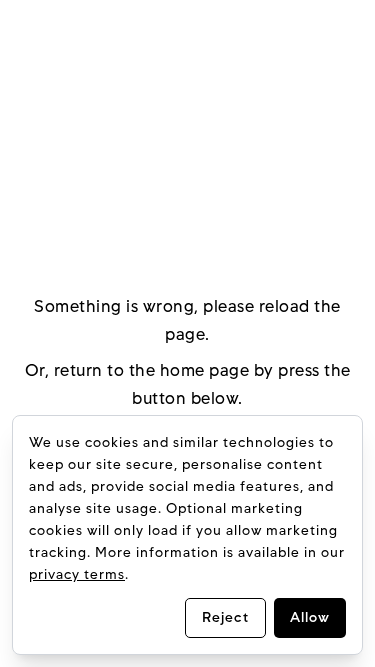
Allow (310, 617)
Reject (225, 617)
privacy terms (77, 574)
